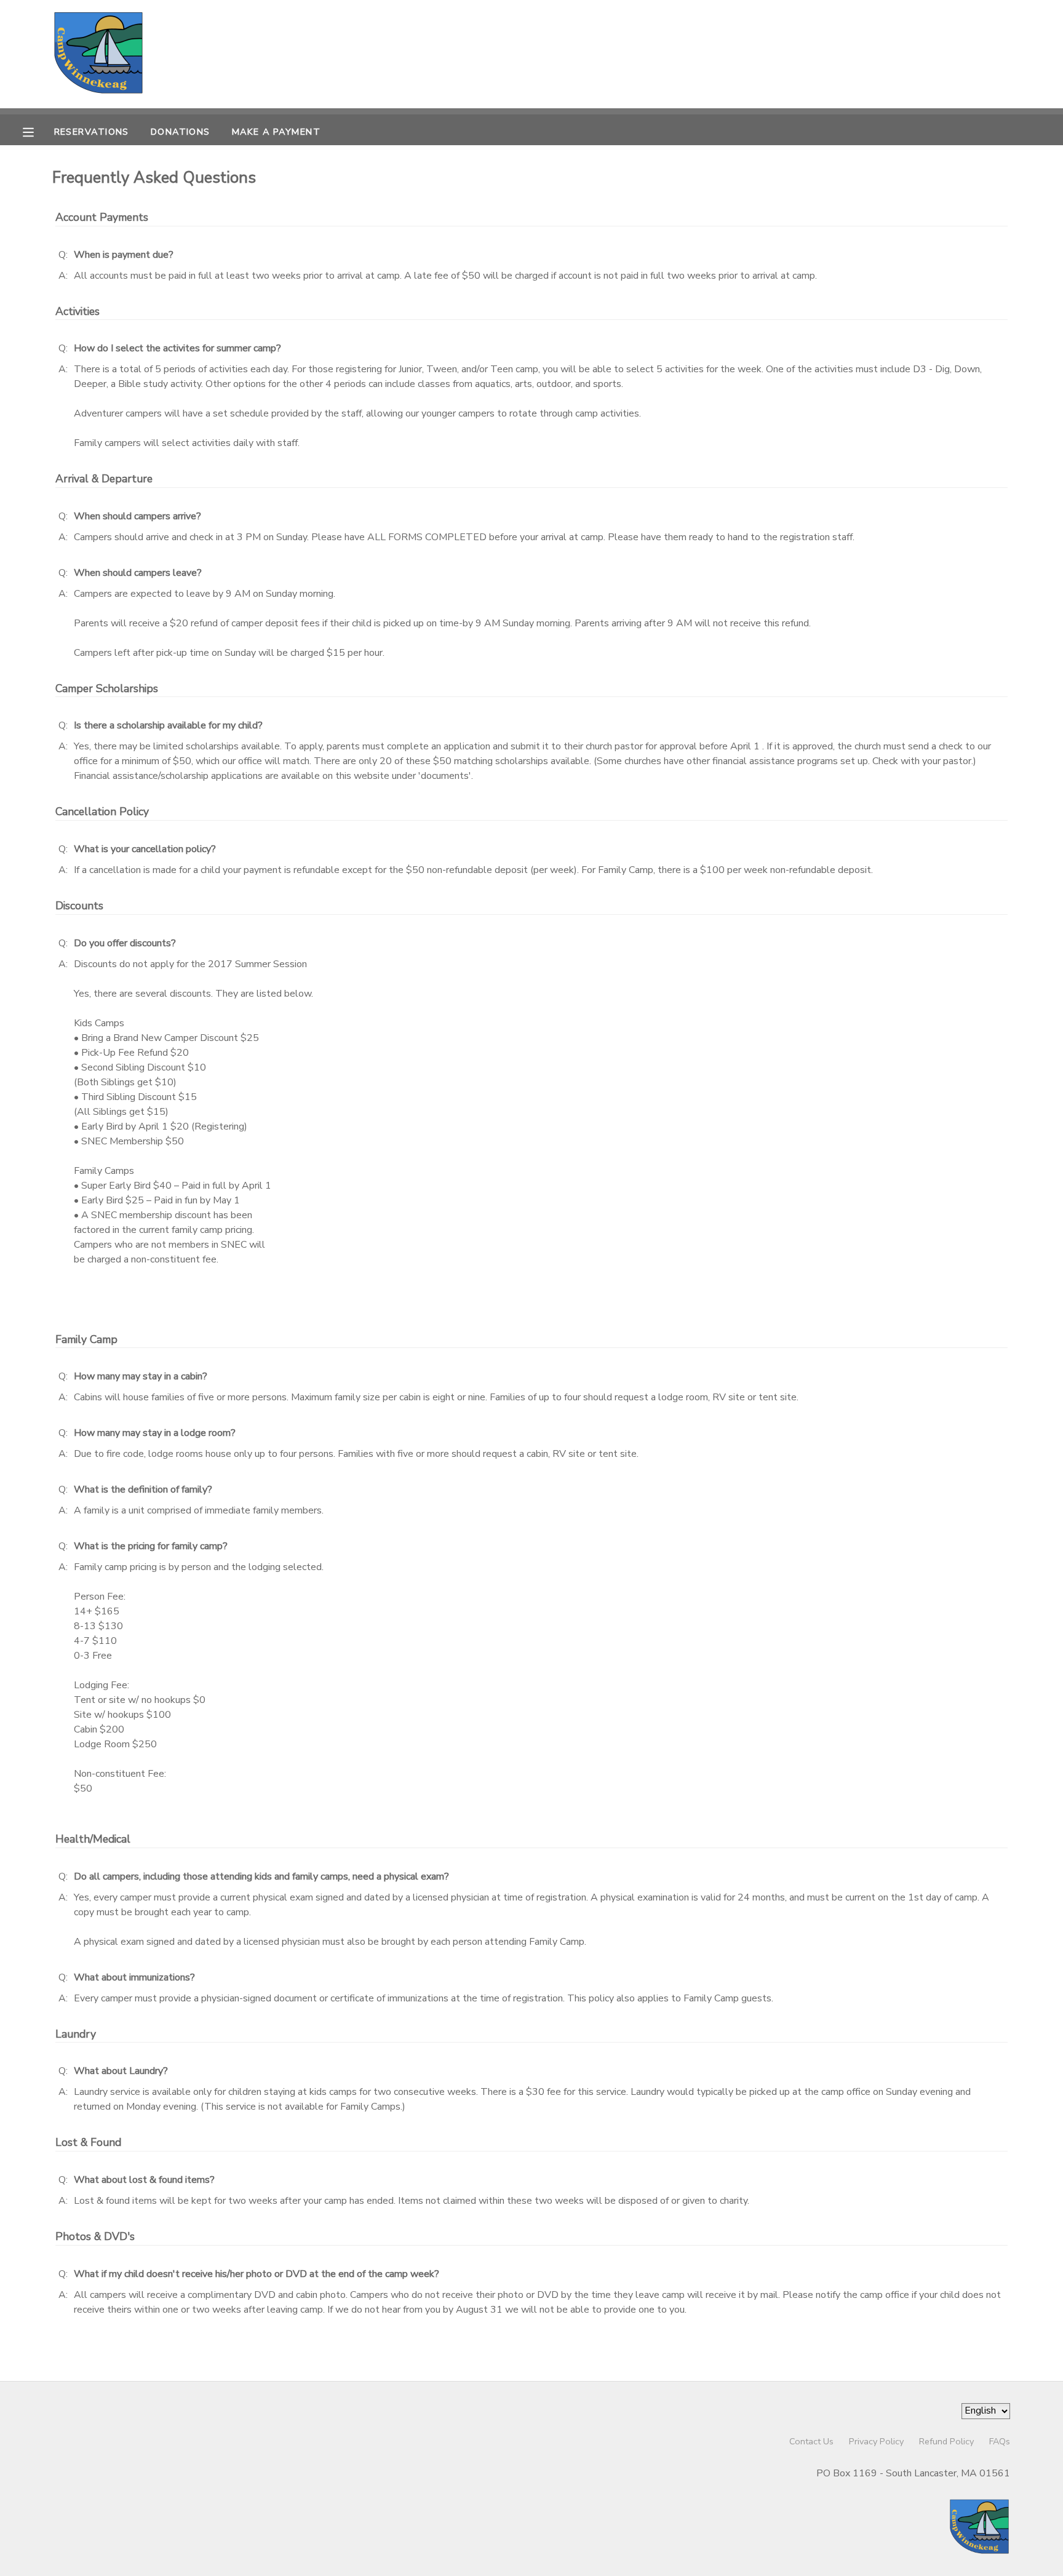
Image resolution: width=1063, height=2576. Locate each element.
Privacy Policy (876, 2441)
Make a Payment (276, 132)
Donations (181, 132)
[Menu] (38, 131)
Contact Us (811, 2441)
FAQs (1000, 2441)
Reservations (92, 132)
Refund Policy (946, 2441)
